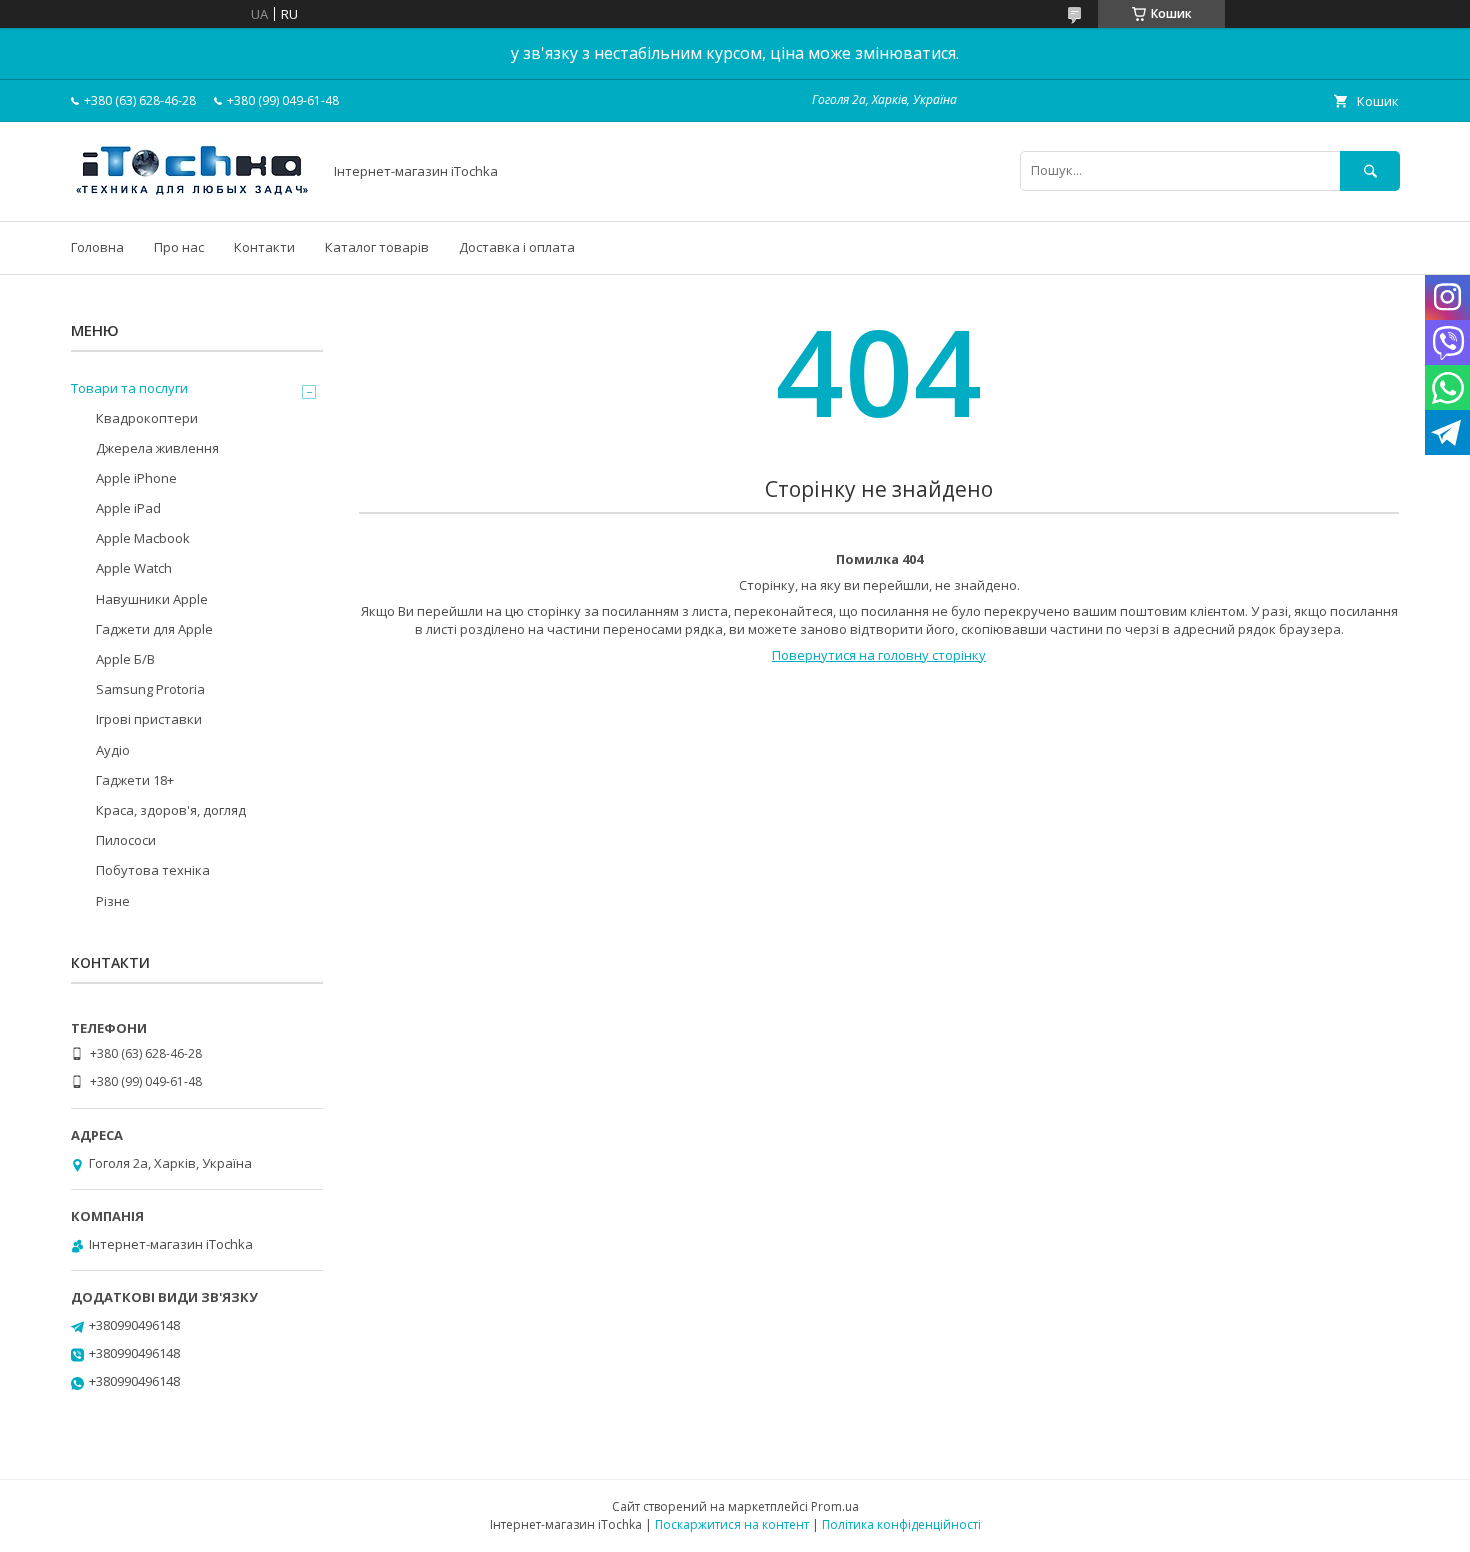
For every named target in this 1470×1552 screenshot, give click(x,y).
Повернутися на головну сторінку (879, 655)
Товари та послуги (129, 388)
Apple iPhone (136, 478)
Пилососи (126, 840)
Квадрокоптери (147, 418)
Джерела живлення (157, 448)
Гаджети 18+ (135, 780)
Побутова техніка (153, 870)
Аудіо (113, 750)
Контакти (264, 247)
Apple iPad (128, 508)
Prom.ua (835, 1506)
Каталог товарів (377, 247)
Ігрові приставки (149, 719)
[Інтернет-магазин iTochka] (191, 195)
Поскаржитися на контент (732, 1524)
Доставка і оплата (517, 247)
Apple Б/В (125, 659)
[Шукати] (1370, 170)
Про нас (179, 247)
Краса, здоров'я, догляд (171, 810)
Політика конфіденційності (901, 1524)
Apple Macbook (143, 538)
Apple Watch (134, 568)
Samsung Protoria (150, 689)
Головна (97, 247)
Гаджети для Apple (154, 629)
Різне (113, 901)
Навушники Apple (152, 599)
